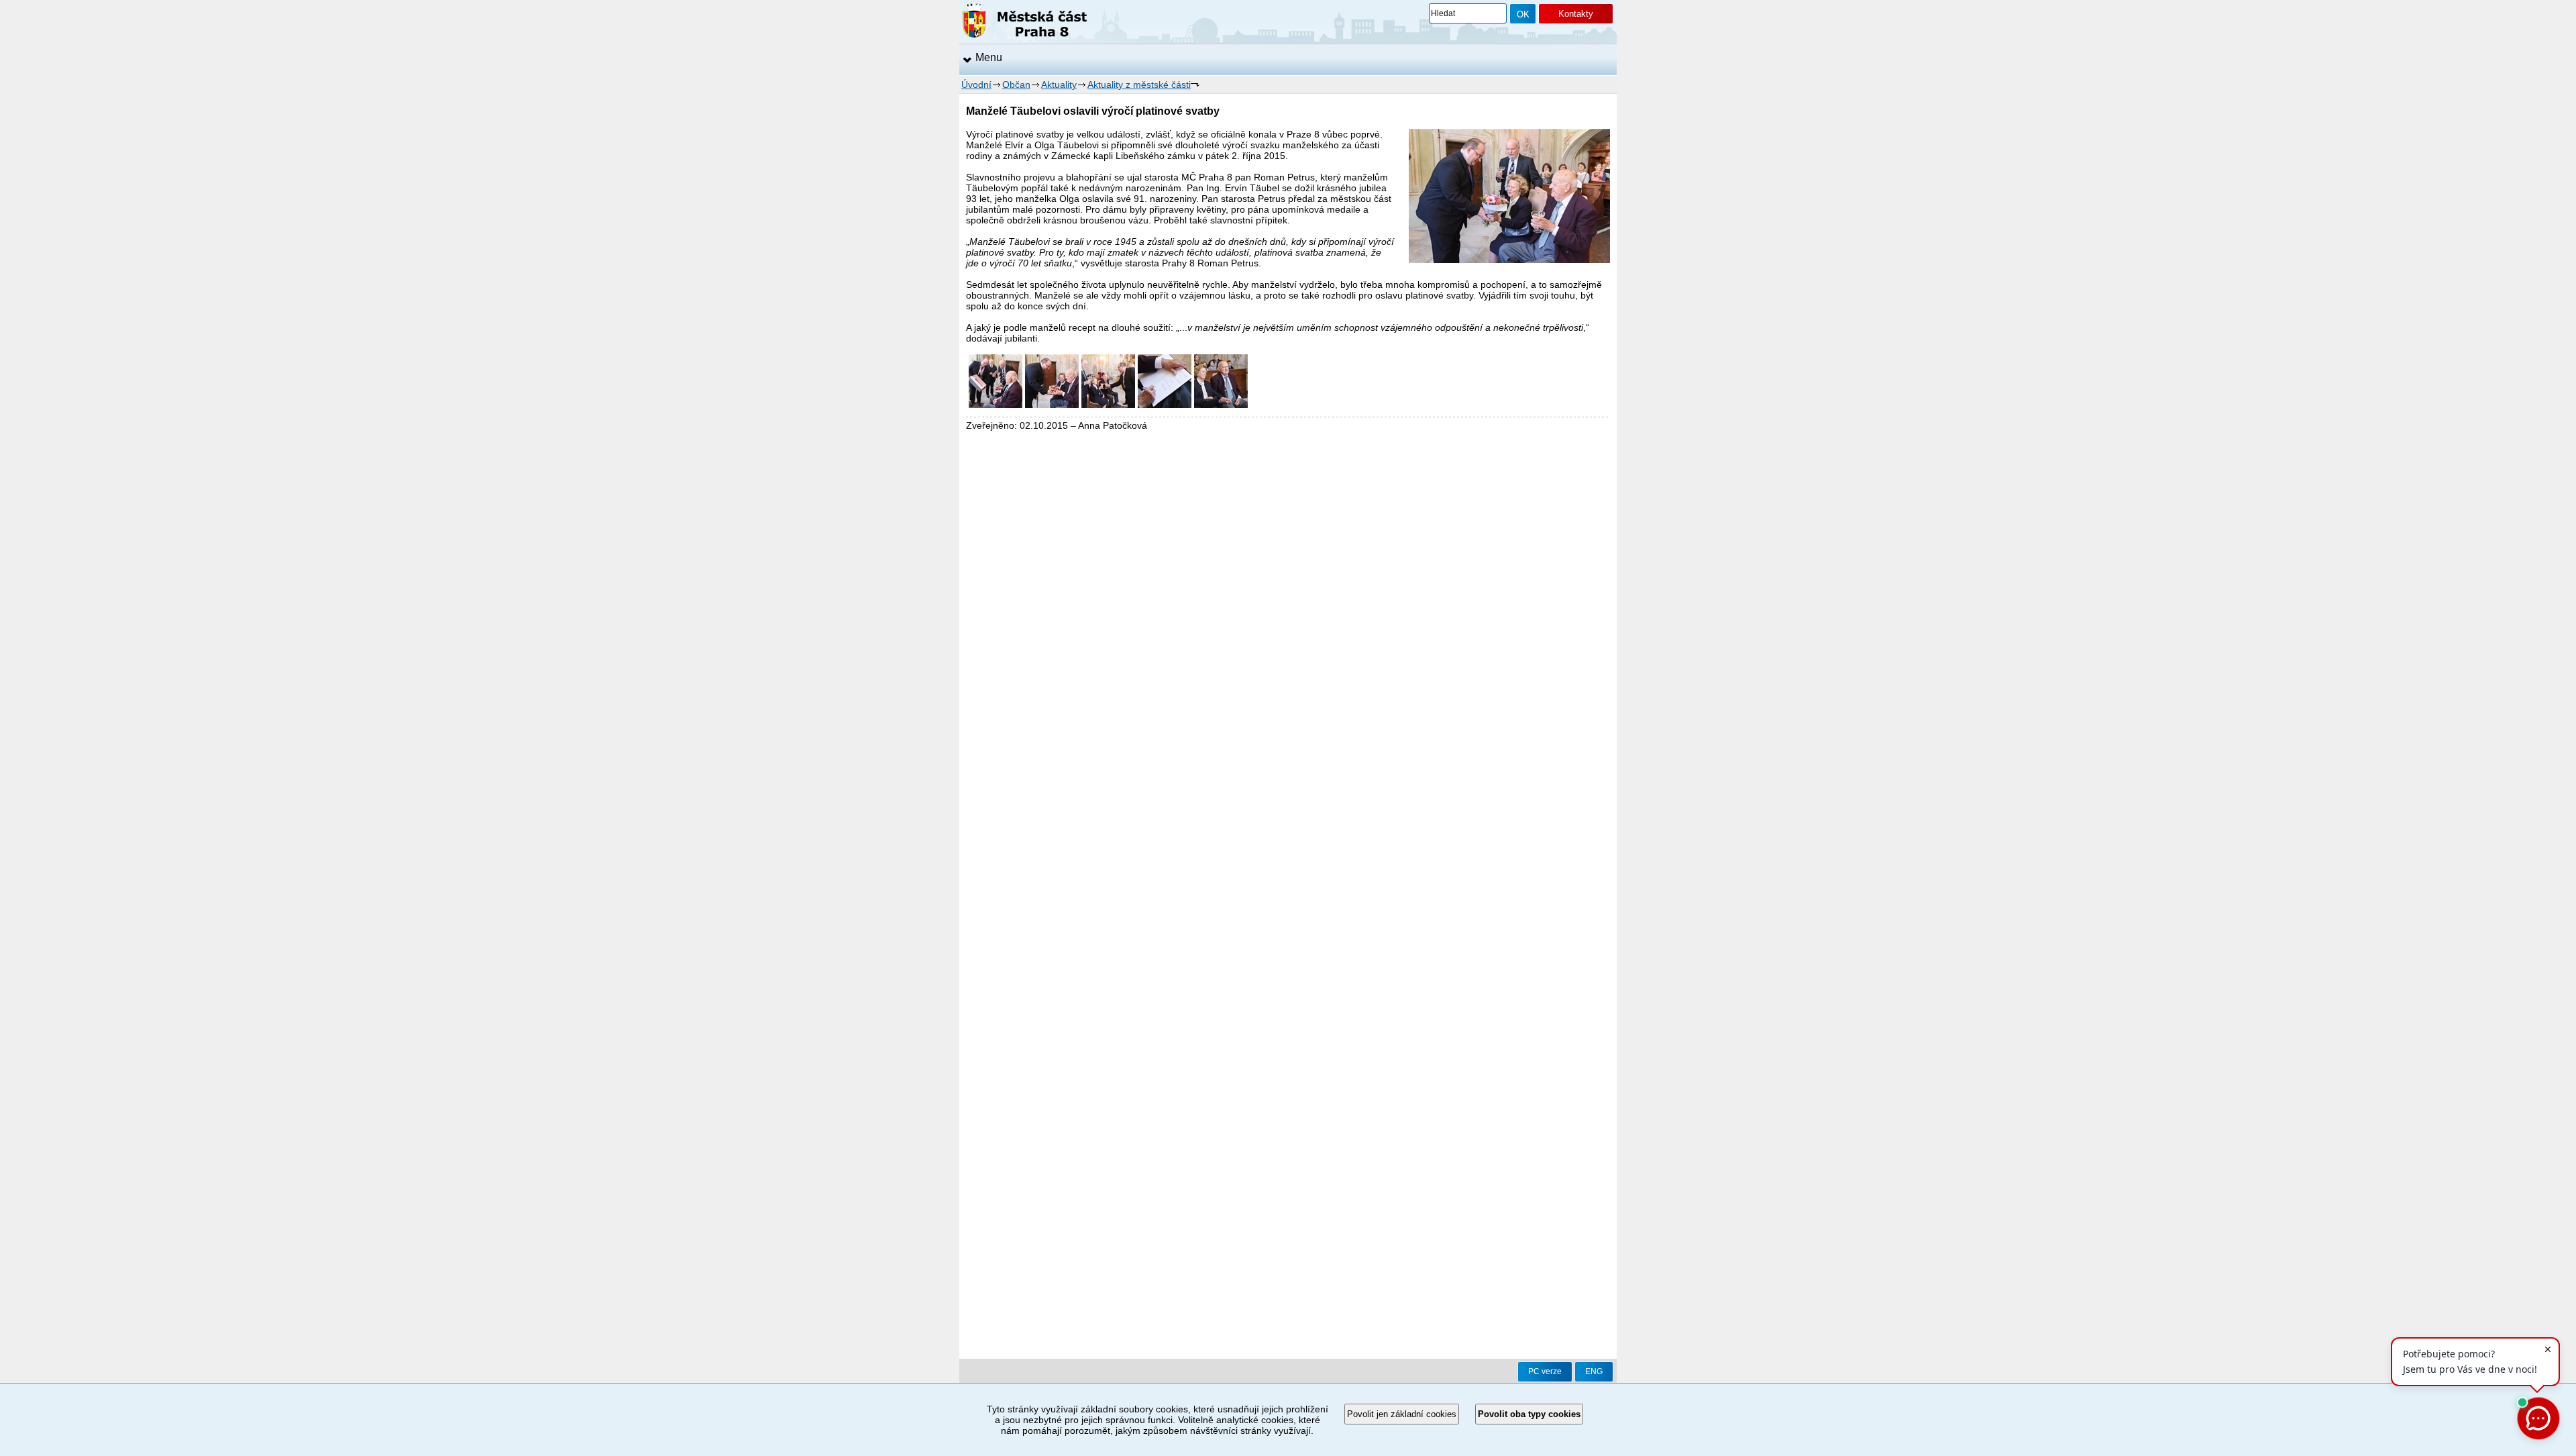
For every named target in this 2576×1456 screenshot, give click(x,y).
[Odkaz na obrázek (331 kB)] (1052, 405)
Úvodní (976, 85)
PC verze (1545, 1371)
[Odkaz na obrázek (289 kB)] (1221, 405)
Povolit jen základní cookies (1402, 1414)
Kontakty (1576, 14)
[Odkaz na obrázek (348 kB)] (996, 405)
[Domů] (1025, 23)
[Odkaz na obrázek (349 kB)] (1108, 405)
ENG (1594, 1371)
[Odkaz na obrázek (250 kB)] (1165, 405)
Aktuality (1059, 85)
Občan (1016, 85)
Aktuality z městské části (1139, 85)
